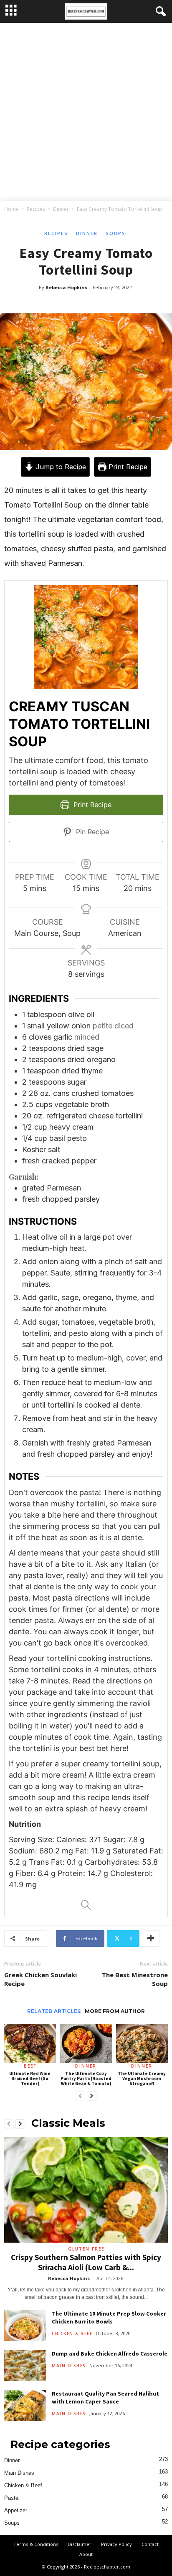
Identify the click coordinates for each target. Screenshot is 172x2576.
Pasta (11, 2498)
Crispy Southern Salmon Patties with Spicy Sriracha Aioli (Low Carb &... (86, 2262)
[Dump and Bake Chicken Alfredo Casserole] (25, 2365)
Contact (150, 2544)
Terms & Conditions (36, 2544)
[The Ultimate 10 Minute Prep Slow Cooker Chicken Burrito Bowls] (25, 2325)
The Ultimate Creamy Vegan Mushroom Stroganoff (142, 2078)
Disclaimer (80, 2544)
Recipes (36, 209)
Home (11, 209)
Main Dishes (69, 2366)
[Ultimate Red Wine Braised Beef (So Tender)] (30, 2044)
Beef (30, 2066)
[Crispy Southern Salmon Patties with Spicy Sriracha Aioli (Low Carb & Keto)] (86, 2190)
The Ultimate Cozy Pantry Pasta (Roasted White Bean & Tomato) (86, 2078)
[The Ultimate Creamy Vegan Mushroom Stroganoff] (142, 2044)
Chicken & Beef (72, 2333)
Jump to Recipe (60, 467)
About (86, 2554)
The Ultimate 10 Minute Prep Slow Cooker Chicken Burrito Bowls (109, 2317)
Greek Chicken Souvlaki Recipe (40, 1979)
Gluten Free (86, 2249)
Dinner (61, 209)
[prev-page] (80, 2096)
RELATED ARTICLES (54, 2011)
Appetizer (16, 2510)
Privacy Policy (116, 2544)
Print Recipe (127, 467)
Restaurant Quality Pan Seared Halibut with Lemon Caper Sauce (105, 2397)
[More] (151, 1938)
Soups (116, 233)
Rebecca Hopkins (66, 287)
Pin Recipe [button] (91, 832)
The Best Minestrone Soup (135, 1979)
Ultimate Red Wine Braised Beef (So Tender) (30, 2078)
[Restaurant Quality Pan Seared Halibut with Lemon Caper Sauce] (25, 2405)
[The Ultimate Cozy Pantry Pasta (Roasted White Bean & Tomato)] (86, 2044)
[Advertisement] (86, 113)
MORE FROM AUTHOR (115, 2011)
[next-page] (92, 2096)
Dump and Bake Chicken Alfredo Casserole (110, 2353)
